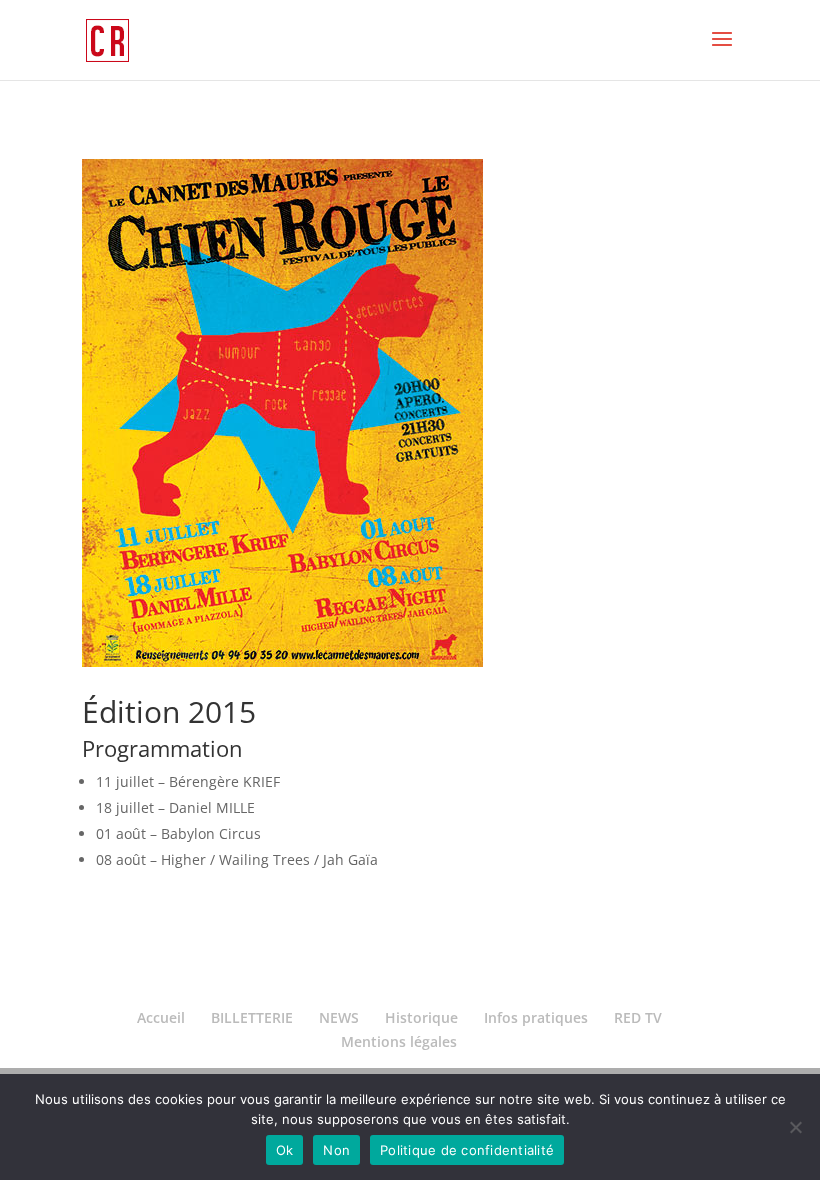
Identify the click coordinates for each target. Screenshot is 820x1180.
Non (336, 1150)
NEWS (339, 1017)
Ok (285, 1150)
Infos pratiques (536, 1017)
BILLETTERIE (252, 1017)
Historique (421, 1017)
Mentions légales (399, 1041)
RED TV (638, 1017)
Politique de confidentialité (467, 1150)
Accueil (161, 1017)
